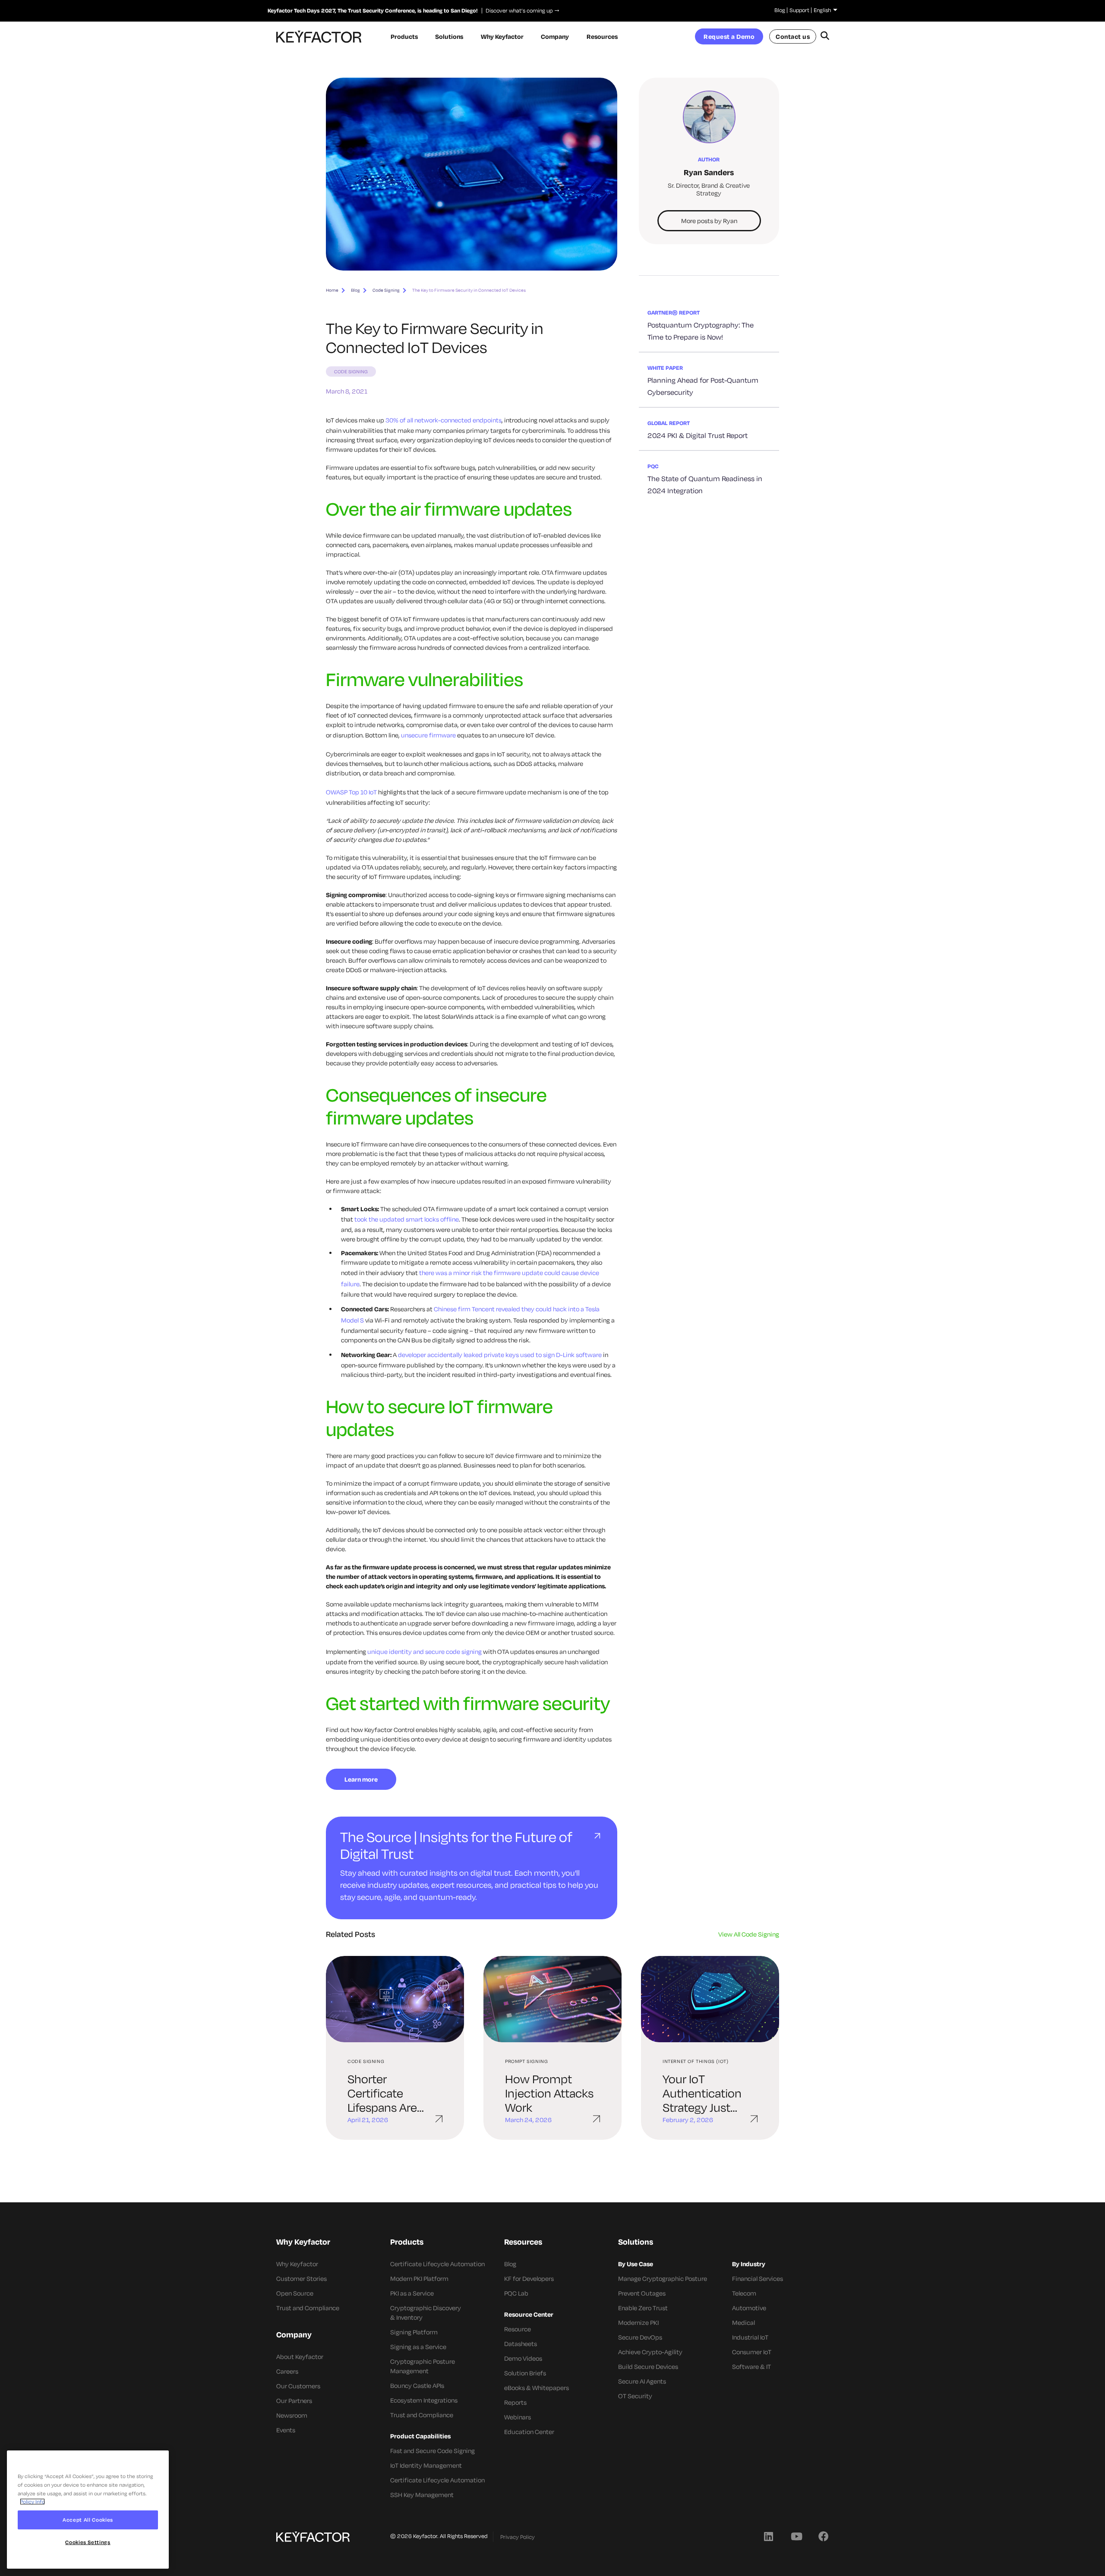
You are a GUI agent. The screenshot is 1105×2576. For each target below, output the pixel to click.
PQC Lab (516, 2293)
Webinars (518, 2417)
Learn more (361, 1779)
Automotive (749, 2308)
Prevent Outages (642, 2293)
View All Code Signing (749, 1934)
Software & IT (751, 2367)
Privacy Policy (518, 2537)
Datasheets (521, 2344)
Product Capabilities (420, 2436)
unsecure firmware (428, 735)
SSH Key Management (422, 2495)
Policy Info (32, 2502)
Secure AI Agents (642, 2381)
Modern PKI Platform (419, 2278)
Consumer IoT (752, 2352)
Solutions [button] (449, 36)
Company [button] (555, 36)
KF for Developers (529, 2278)
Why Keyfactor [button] (502, 36)
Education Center (529, 2432)
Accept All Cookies (88, 2520)
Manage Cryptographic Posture (663, 2278)
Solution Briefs (525, 2373)
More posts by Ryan (709, 221)
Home (332, 290)
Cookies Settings (88, 2543)
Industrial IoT (750, 2337)
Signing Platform (414, 2332)
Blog (780, 10)
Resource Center (529, 2314)
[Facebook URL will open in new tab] (824, 2536)
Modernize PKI (638, 2322)
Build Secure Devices (648, 2367)
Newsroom (292, 2415)
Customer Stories (302, 2278)
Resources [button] (602, 36)
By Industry (749, 2264)
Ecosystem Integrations (424, 2400)
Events (286, 2430)
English (822, 10)
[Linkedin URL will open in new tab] (768, 2536)
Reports (515, 2402)
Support (799, 10)
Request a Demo (729, 36)
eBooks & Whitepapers (537, 2388)
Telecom (744, 2293)
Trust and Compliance (308, 2308)
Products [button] (404, 36)
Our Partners (294, 2401)
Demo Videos (523, 2358)
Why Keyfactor (297, 2264)
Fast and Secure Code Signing (433, 2451)
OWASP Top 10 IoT (351, 792)
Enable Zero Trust (643, 2308)
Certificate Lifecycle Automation (437, 2264)
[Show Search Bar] (825, 37)
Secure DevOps (640, 2337)
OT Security (635, 2396)
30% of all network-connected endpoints (444, 420)
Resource (518, 2329)
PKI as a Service (412, 2293)
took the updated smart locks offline (406, 1219)
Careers (287, 2371)
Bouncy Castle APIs (417, 2385)
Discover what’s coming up (517, 10)
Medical (744, 2322)
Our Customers (298, 2386)
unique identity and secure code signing (425, 1652)
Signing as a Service (418, 2347)
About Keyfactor (300, 2357)
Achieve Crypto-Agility (650, 2352)
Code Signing (386, 290)
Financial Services (758, 2278)
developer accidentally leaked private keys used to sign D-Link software (500, 1355)
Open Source (295, 2293)
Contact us (793, 36)
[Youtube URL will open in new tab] (796, 2536)
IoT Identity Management (426, 2465)
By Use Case (636, 2264)
